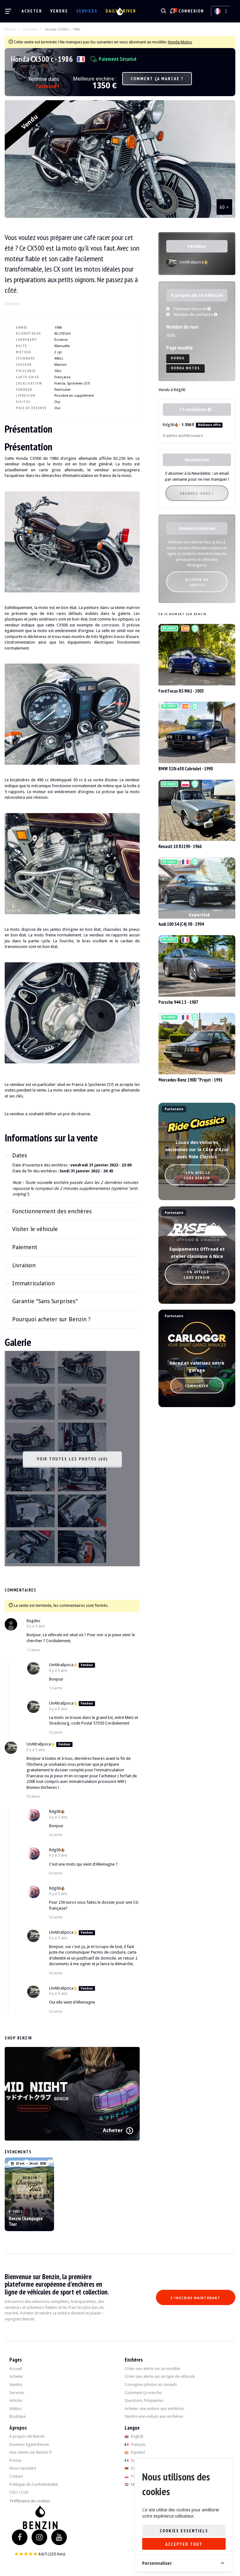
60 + (225, 207)
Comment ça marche (143, 2393)
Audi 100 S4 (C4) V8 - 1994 (181, 924)
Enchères (30, 29)
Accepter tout (184, 2544)
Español (137, 2452)
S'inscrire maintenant (196, 2298)
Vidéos (15, 2409)
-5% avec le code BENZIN (197, 1274)
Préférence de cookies (30, 2501)
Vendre (59, 11)
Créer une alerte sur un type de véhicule (160, 2376)
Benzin (10, 29)
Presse (15, 2460)
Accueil (16, 2369)
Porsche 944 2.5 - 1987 (178, 1002)
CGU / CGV (19, 2492)
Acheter (32, 11)
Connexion (191, 11)
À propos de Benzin (27, 2436)
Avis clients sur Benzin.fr (31, 2452)
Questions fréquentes (144, 2400)
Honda (178, 358)
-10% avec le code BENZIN (197, 1175)
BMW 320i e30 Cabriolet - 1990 (186, 769)
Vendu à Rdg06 (172, 390)
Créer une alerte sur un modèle (152, 2369)
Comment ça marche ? (157, 79)
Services (87, 11)
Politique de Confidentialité (34, 2484)
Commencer (197, 1386)
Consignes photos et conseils (151, 2385)
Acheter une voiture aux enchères (154, 2409)
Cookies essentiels (184, 2531)
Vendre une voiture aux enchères (154, 2416)
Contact (16, 2476)
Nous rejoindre (23, 2468)
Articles (16, 2400)
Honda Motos (180, 42)
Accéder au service (197, 582)
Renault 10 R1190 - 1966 (180, 846)
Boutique (17, 2416)
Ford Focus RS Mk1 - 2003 (181, 691)
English (137, 2436)
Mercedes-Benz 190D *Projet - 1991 (190, 1080)
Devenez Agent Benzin (29, 2444)
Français (138, 2444)
